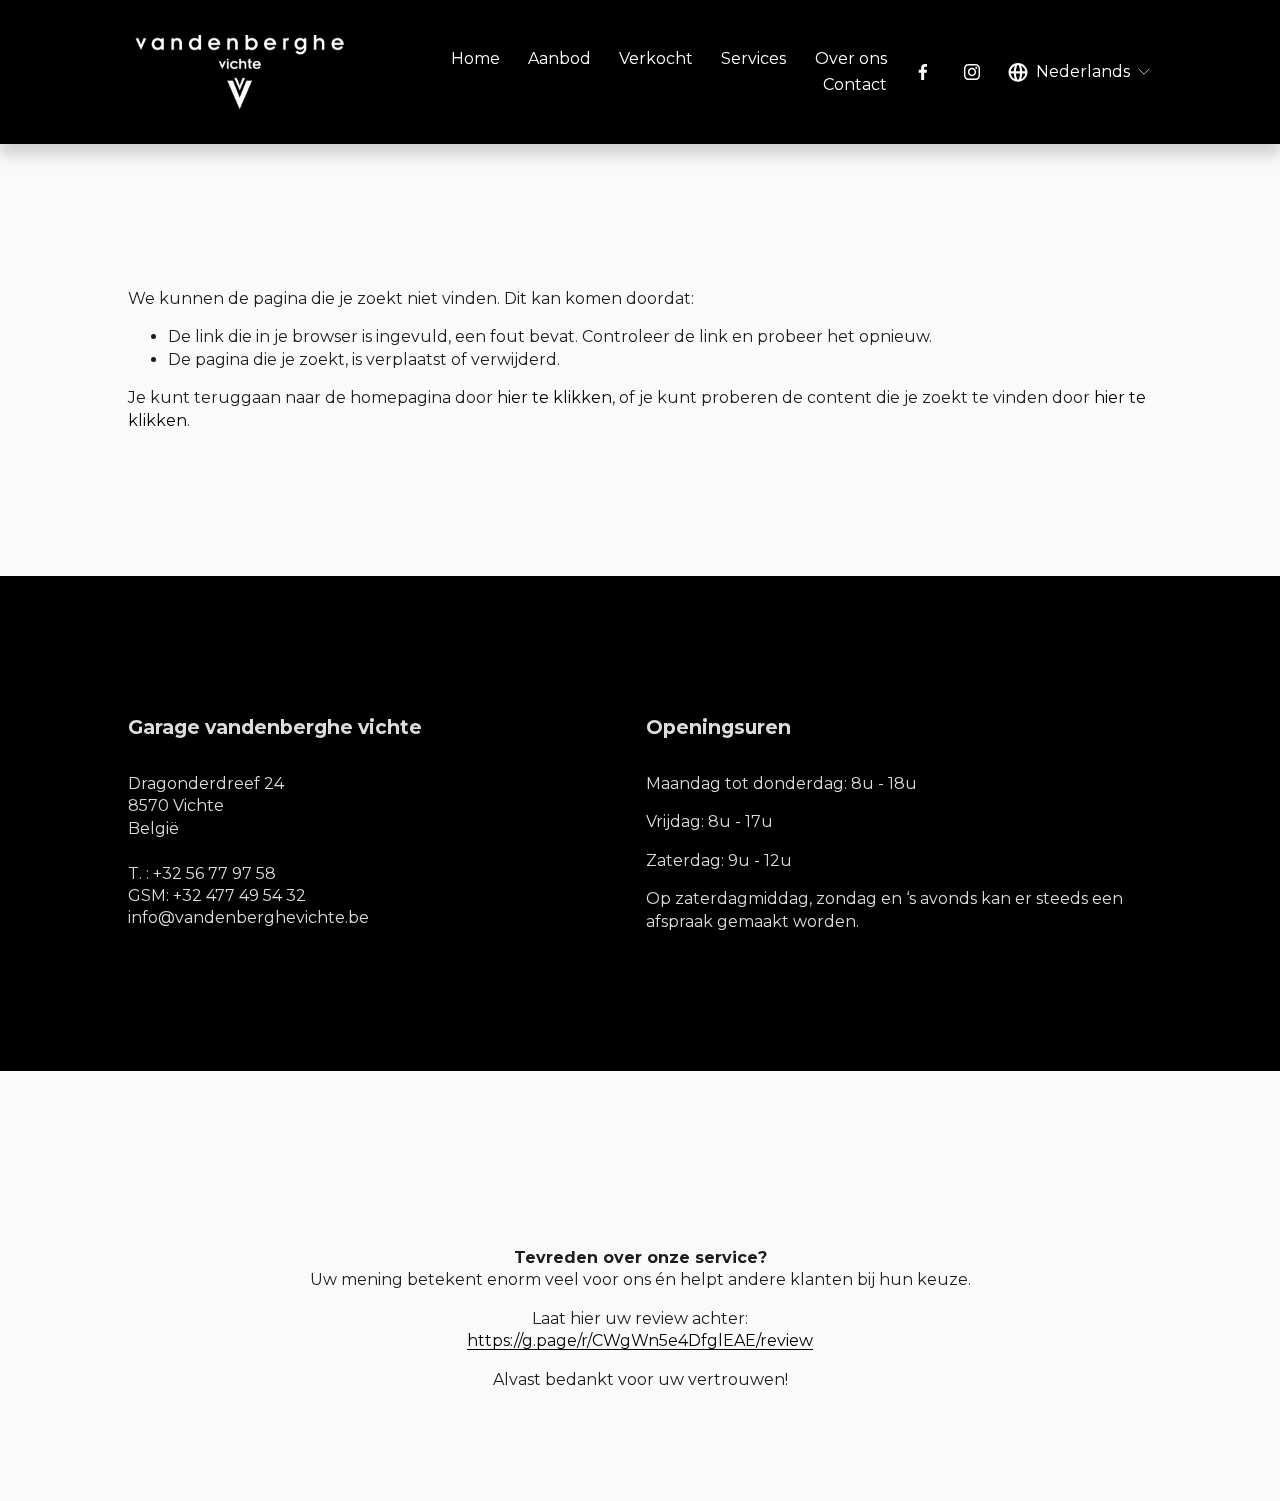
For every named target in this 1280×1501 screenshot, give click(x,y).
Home (475, 58)
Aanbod (559, 58)
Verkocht (656, 58)
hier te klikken (554, 397)
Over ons (851, 58)
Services (753, 58)
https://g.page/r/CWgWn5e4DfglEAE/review (640, 1340)
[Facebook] (923, 72)
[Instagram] (972, 72)
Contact (855, 84)
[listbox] (1080, 72)
